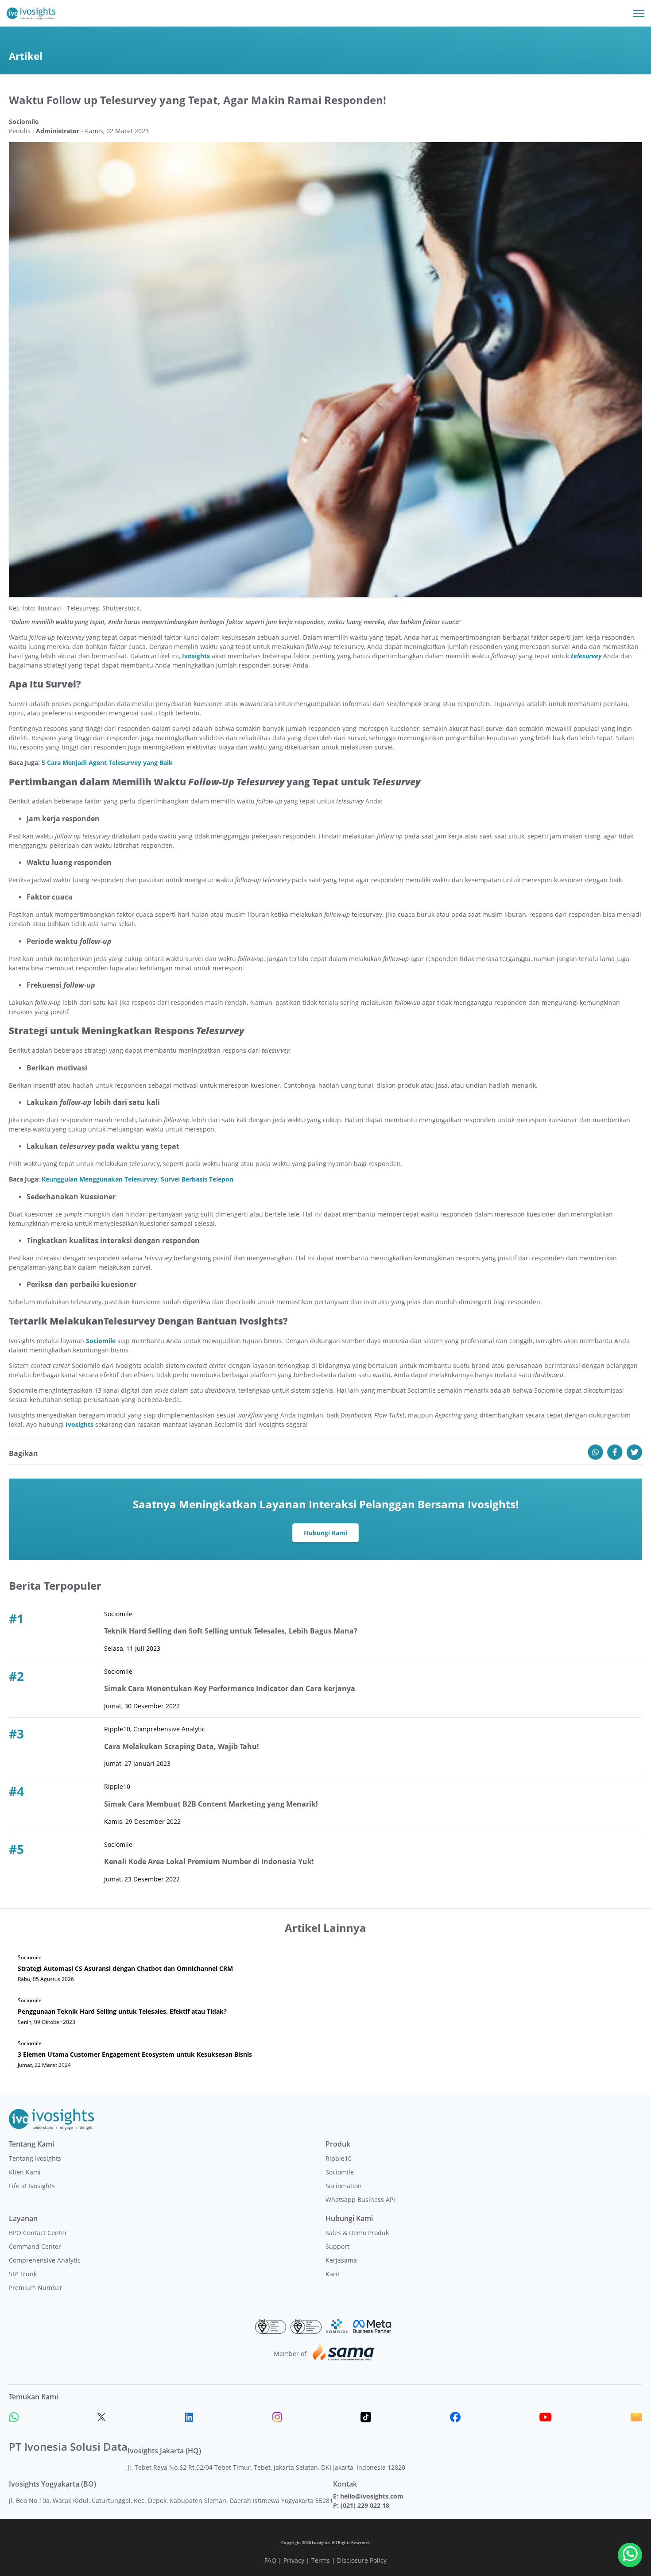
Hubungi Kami (325, 1533)
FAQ (270, 2560)
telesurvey (586, 656)
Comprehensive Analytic (45, 2260)
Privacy (294, 2560)
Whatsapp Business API (360, 2199)
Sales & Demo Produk (357, 2233)
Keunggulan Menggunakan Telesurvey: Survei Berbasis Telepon (138, 1179)
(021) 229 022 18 (365, 2505)
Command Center (35, 2246)
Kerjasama (341, 2260)
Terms (321, 2560)
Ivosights (197, 656)
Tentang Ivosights (35, 2158)
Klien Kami (25, 2172)
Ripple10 (339, 2158)
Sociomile (102, 1341)
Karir (333, 2274)
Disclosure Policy (362, 2560)
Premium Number (36, 2288)
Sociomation (344, 2186)
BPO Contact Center (38, 2233)
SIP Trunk (23, 2274)
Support (337, 2246)
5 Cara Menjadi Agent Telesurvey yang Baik (107, 763)
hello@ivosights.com (372, 2496)
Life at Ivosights (32, 2186)
